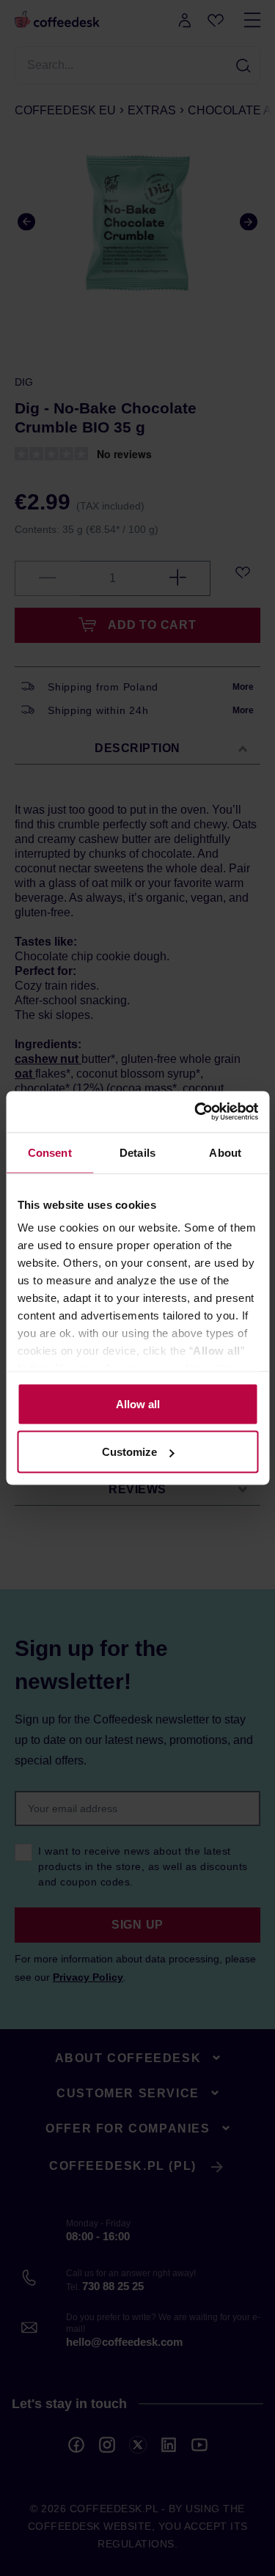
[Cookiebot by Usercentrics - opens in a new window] (196, 1112)
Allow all (138, 1403)
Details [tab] (137, 1152)
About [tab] (225, 1152)
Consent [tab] (50, 1152)
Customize (129, 1452)
